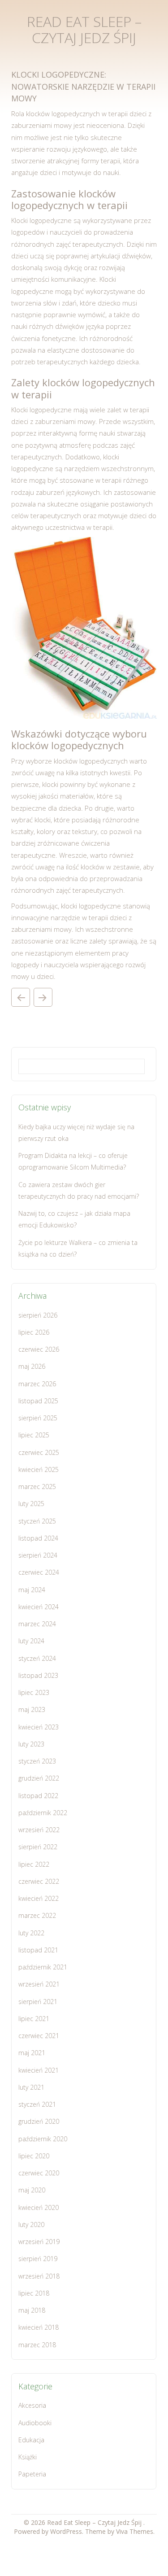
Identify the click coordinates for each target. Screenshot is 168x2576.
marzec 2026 (37, 1384)
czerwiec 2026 (39, 1349)
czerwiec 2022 (39, 1881)
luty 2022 (31, 1933)
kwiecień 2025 (39, 1469)
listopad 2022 (38, 1796)
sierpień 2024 (38, 1555)
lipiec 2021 (34, 2019)
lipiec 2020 (34, 2156)
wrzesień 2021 (39, 1984)
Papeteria (32, 2474)
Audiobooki (35, 2423)
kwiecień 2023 (39, 1727)
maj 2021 (32, 2053)
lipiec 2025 (34, 1435)
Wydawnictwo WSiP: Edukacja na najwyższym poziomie (43, 997)
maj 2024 (32, 1590)
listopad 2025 (38, 1401)
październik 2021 (43, 1967)
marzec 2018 (37, 2345)
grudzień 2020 (39, 2121)
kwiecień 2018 (39, 2327)
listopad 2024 (38, 1538)
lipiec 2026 (34, 1332)
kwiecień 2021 (39, 2070)
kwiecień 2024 (39, 1607)
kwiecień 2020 (39, 2207)
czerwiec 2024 (39, 1572)
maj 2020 (32, 2190)
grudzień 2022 (39, 1778)
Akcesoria (32, 2405)
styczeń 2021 (37, 2104)
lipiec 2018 (34, 2293)
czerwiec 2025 (39, 1452)
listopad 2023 (38, 1675)
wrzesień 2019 (39, 2242)
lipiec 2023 (34, 1692)
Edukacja (31, 2440)
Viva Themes (135, 2531)
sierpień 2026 (38, 1315)
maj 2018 (32, 2310)
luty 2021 (31, 2087)
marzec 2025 (37, 1487)
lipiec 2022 (34, 1864)
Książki (28, 2457)
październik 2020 (43, 2139)
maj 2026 (32, 1366)
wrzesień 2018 (39, 2276)
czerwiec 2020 (39, 2173)
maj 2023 (32, 1709)
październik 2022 (43, 1813)
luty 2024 (31, 1641)
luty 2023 (31, 1744)
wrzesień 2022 (39, 1830)
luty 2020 (31, 2225)
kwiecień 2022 (39, 1898)
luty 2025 (31, 1504)
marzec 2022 (37, 1915)
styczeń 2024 (37, 1658)
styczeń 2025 (37, 1521)
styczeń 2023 (37, 1761)
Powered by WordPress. (50, 2531)
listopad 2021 (38, 1950)
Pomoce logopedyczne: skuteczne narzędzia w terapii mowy (21, 997)
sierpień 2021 (38, 2002)
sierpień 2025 (38, 1418)
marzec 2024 (37, 1624)
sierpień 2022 (38, 1847)
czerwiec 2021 (39, 2036)
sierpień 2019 (38, 2259)
